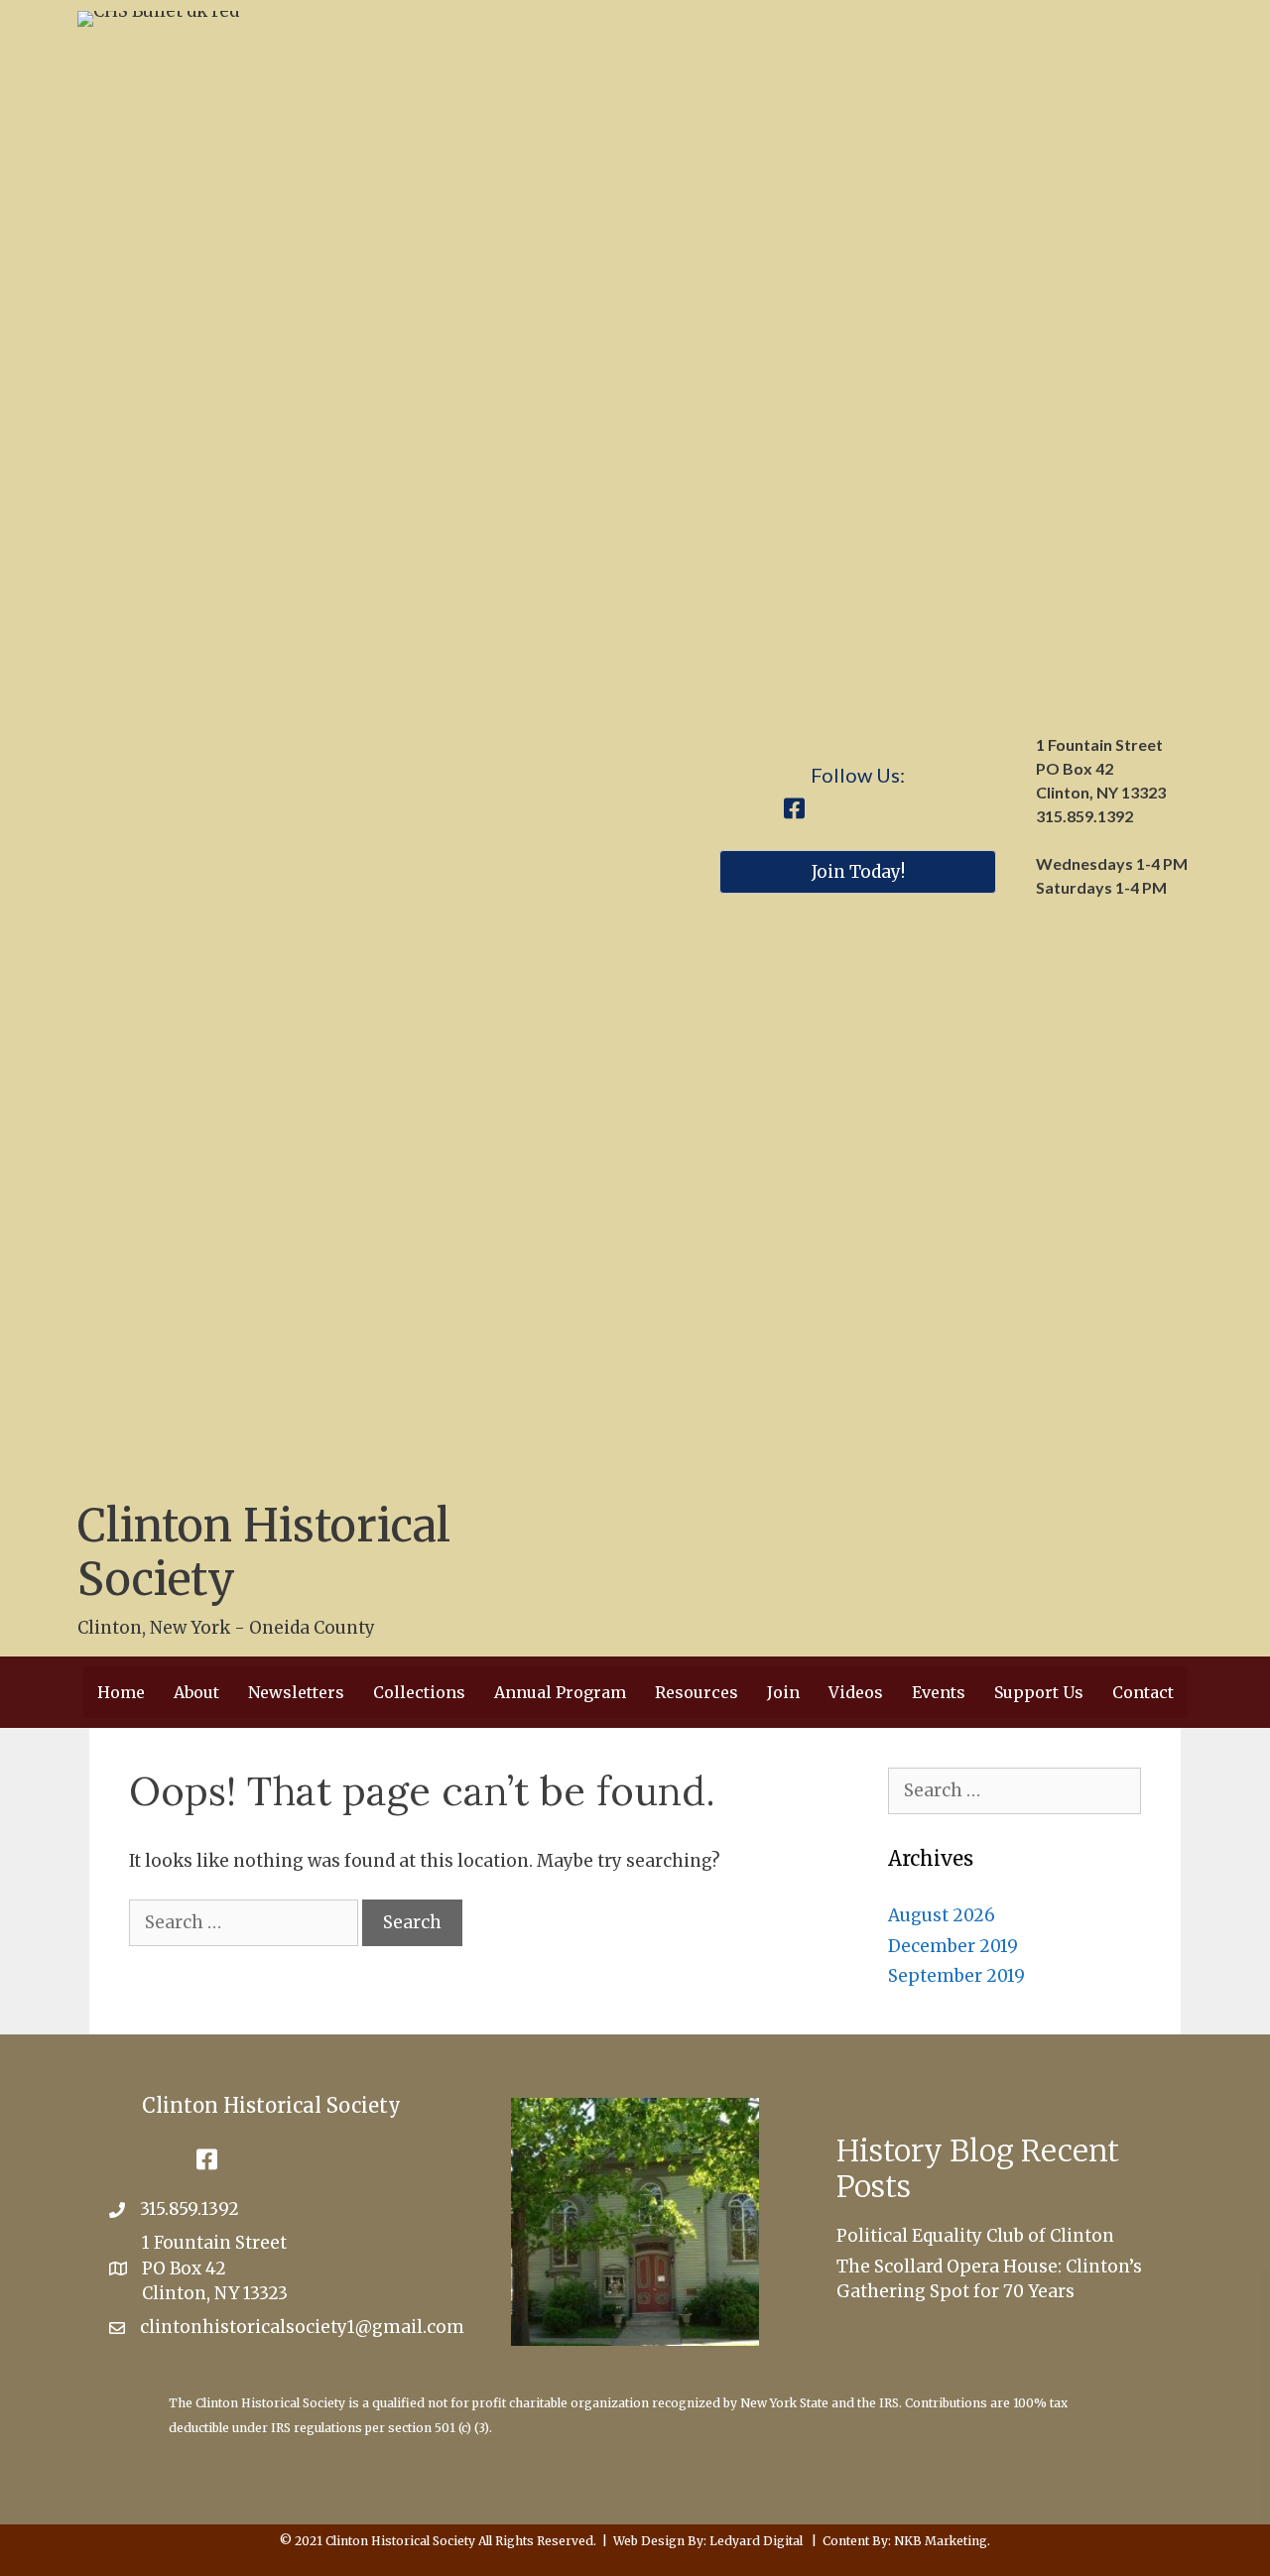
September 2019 (956, 1976)
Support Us (1039, 1692)
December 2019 (953, 1946)
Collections (419, 1692)
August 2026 (942, 1915)
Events (939, 1692)
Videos (856, 1692)
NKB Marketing (941, 2541)
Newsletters (296, 1692)
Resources (697, 1692)
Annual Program (560, 1692)
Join (783, 1692)
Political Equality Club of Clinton (975, 2236)
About (196, 1692)
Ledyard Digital (756, 2541)
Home (121, 1692)
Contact (1143, 1692)
